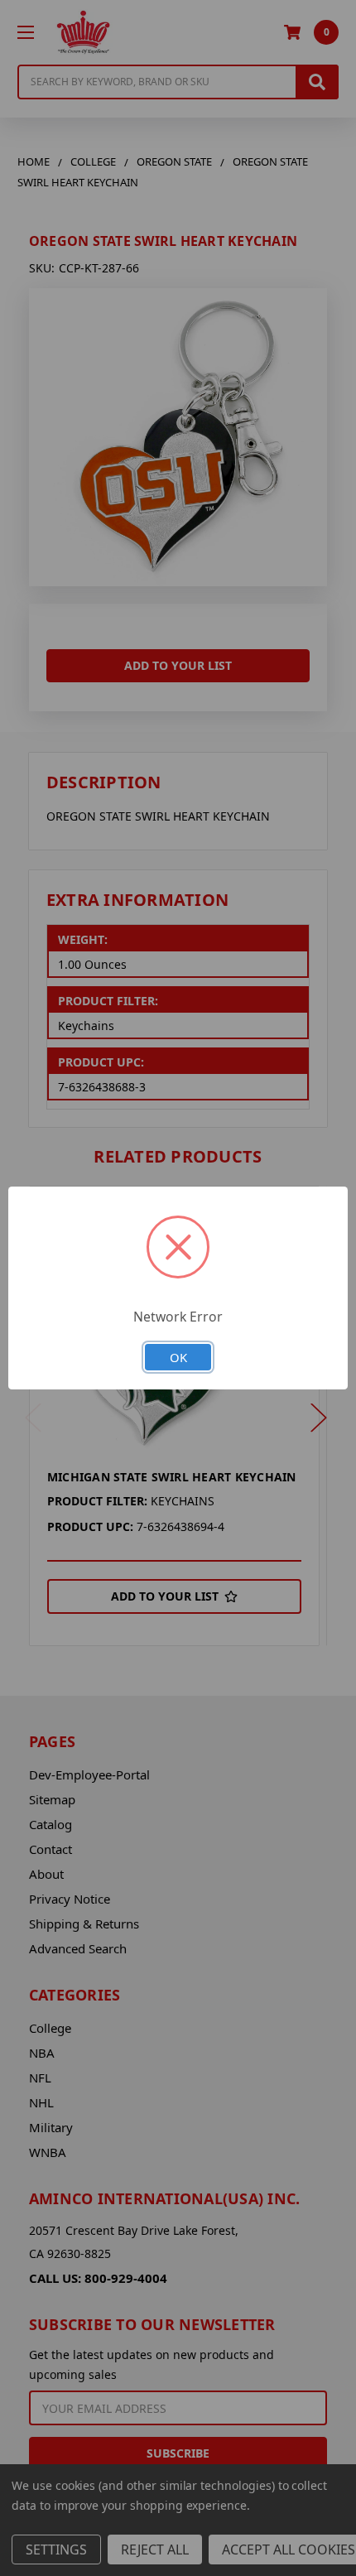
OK (178, 1357)
